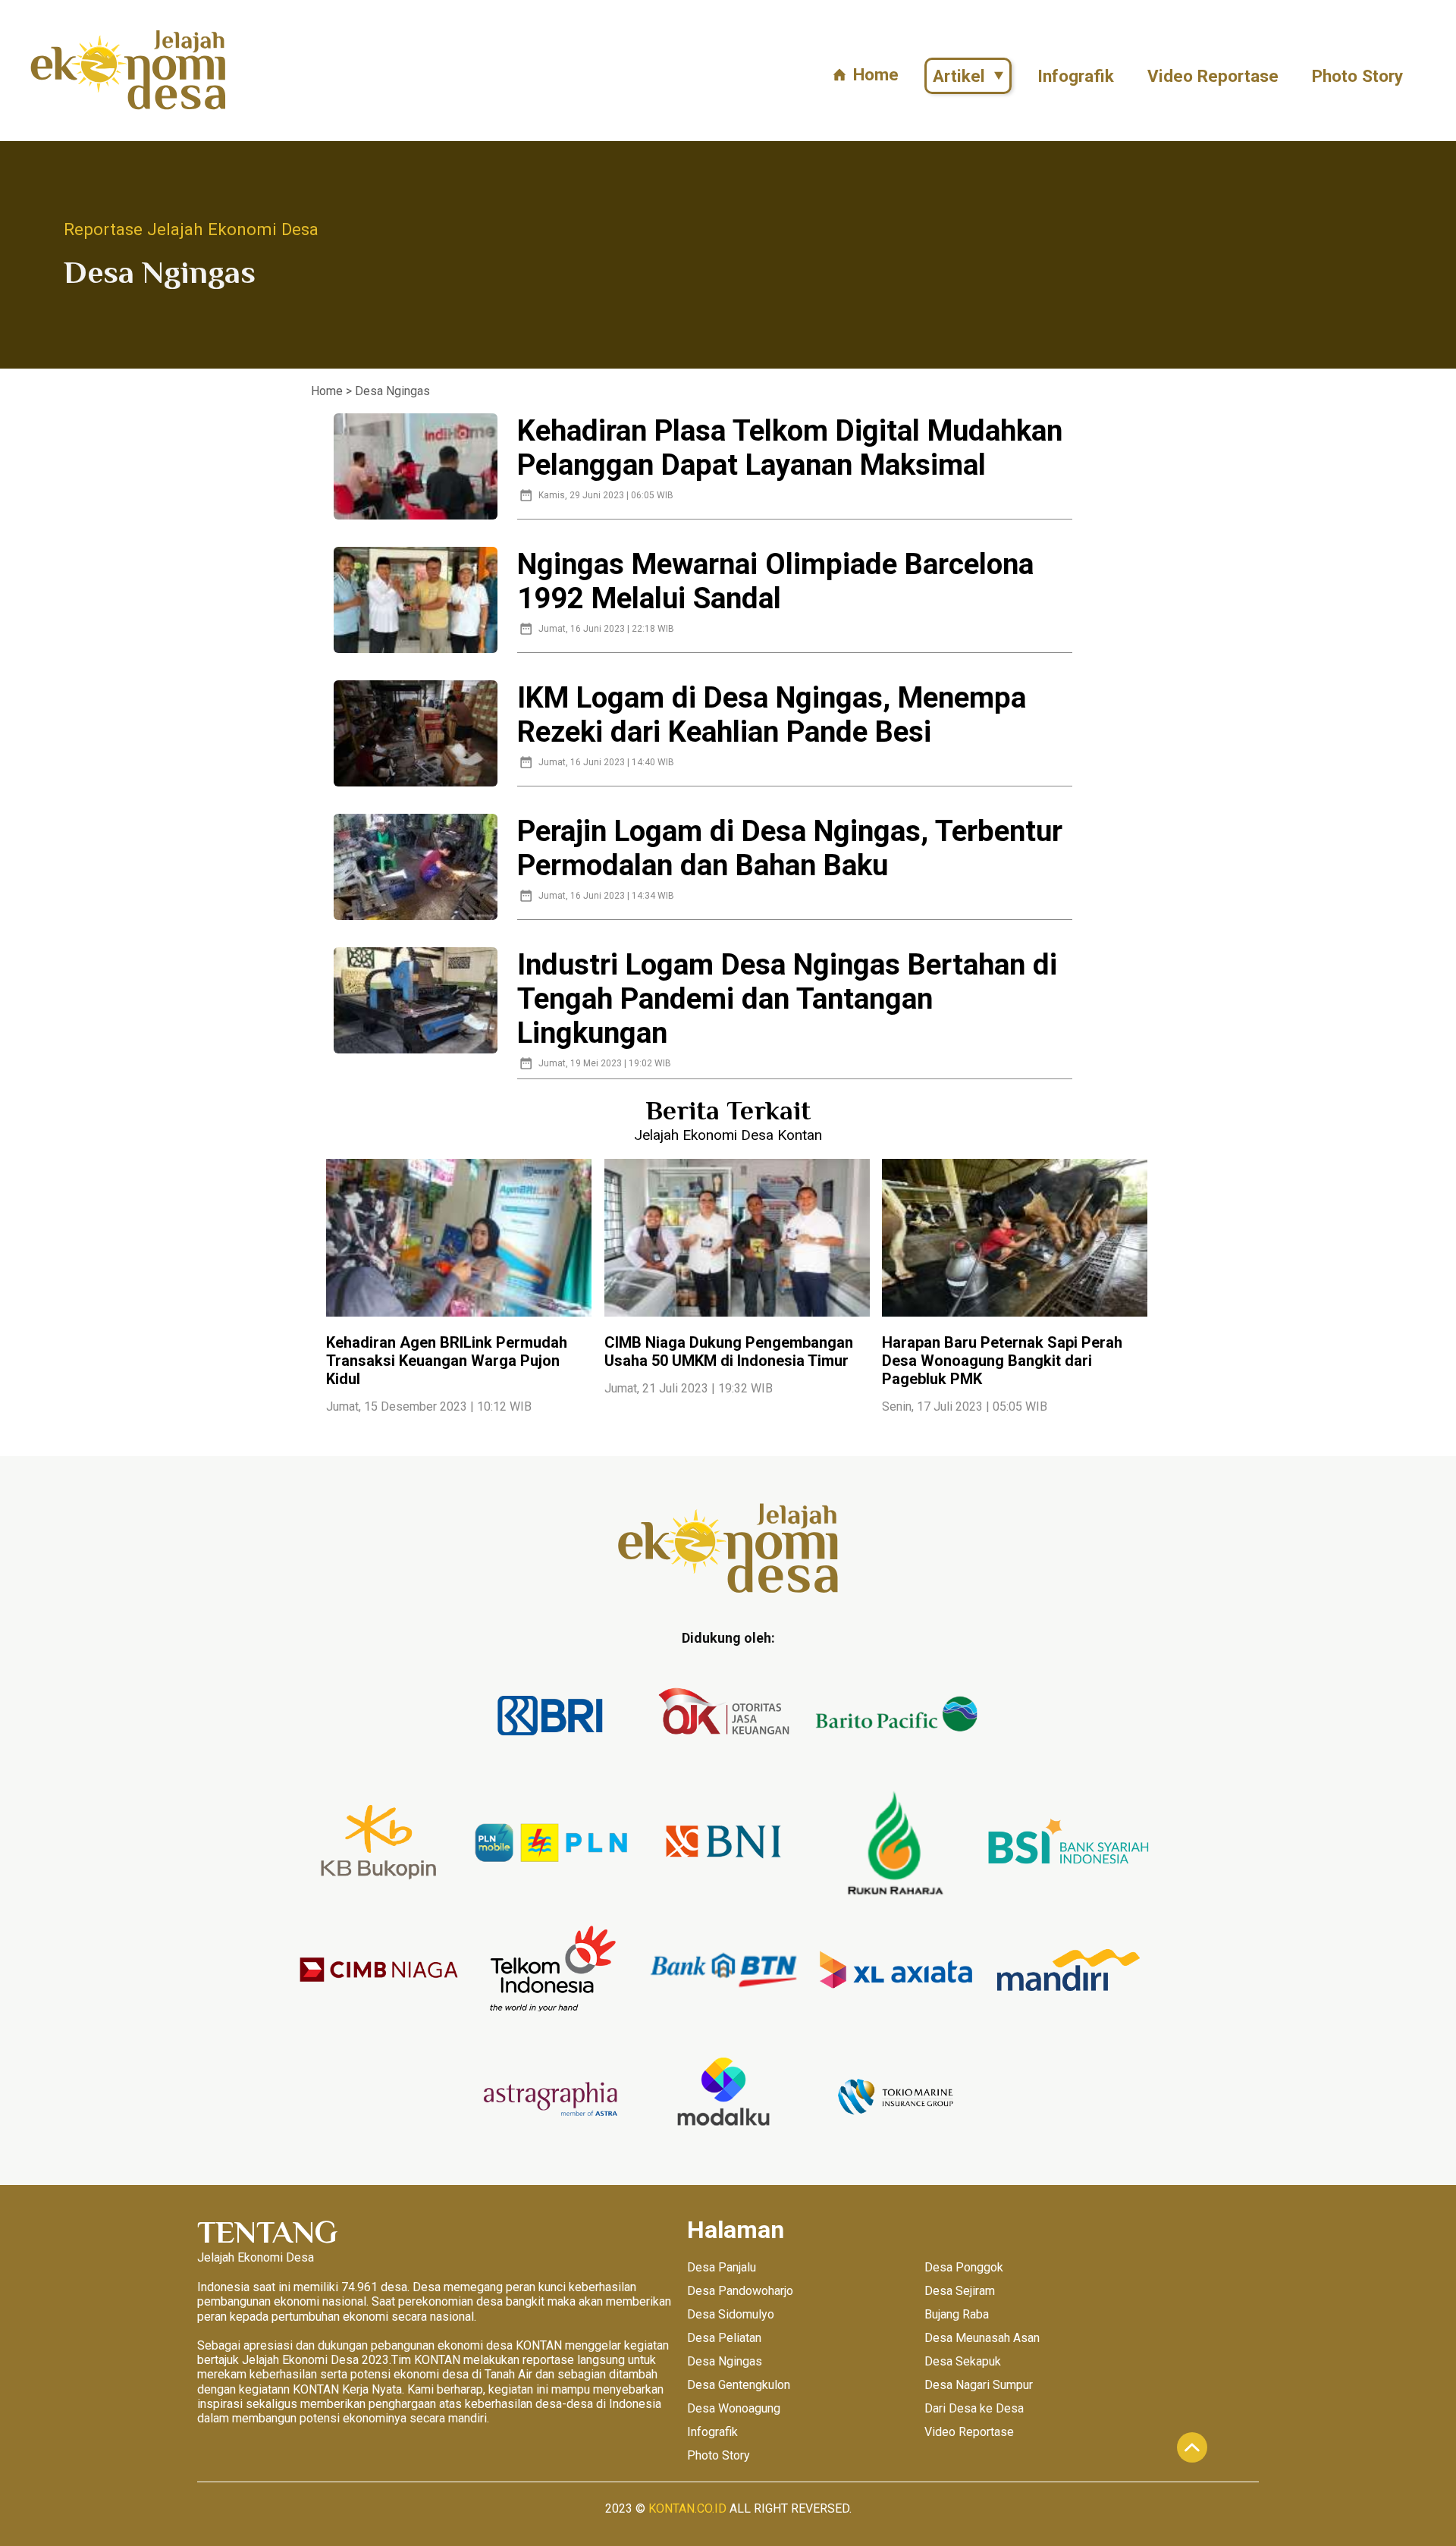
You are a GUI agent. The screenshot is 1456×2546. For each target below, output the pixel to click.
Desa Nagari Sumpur (979, 2385)
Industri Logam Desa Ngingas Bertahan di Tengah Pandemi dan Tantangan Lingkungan (787, 998)
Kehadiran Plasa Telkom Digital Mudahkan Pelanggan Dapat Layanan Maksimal (790, 447)
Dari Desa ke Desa (974, 2408)
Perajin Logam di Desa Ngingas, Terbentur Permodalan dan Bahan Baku (790, 848)
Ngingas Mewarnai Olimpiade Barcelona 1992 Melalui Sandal (775, 581)
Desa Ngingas (725, 2361)
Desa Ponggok (964, 2267)
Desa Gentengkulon (739, 2385)
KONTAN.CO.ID (687, 2508)
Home (876, 74)
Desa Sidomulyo (731, 2314)
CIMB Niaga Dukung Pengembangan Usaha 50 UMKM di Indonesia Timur (729, 1351)
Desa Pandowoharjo (740, 2291)
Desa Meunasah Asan (982, 2338)
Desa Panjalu (722, 2267)
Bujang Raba (957, 2314)
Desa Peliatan (724, 2338)
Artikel (959, 76)
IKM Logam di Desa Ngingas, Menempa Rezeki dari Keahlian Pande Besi (772, 714)
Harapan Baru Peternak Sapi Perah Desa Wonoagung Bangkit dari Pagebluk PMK (1002, 1361)
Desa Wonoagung (734, 2408)
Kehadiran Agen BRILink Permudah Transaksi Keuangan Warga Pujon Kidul (447, 1361)
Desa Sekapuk (963, 2361)
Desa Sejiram (960, 2291)
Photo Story (1357, 76)
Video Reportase (1213, 76)
